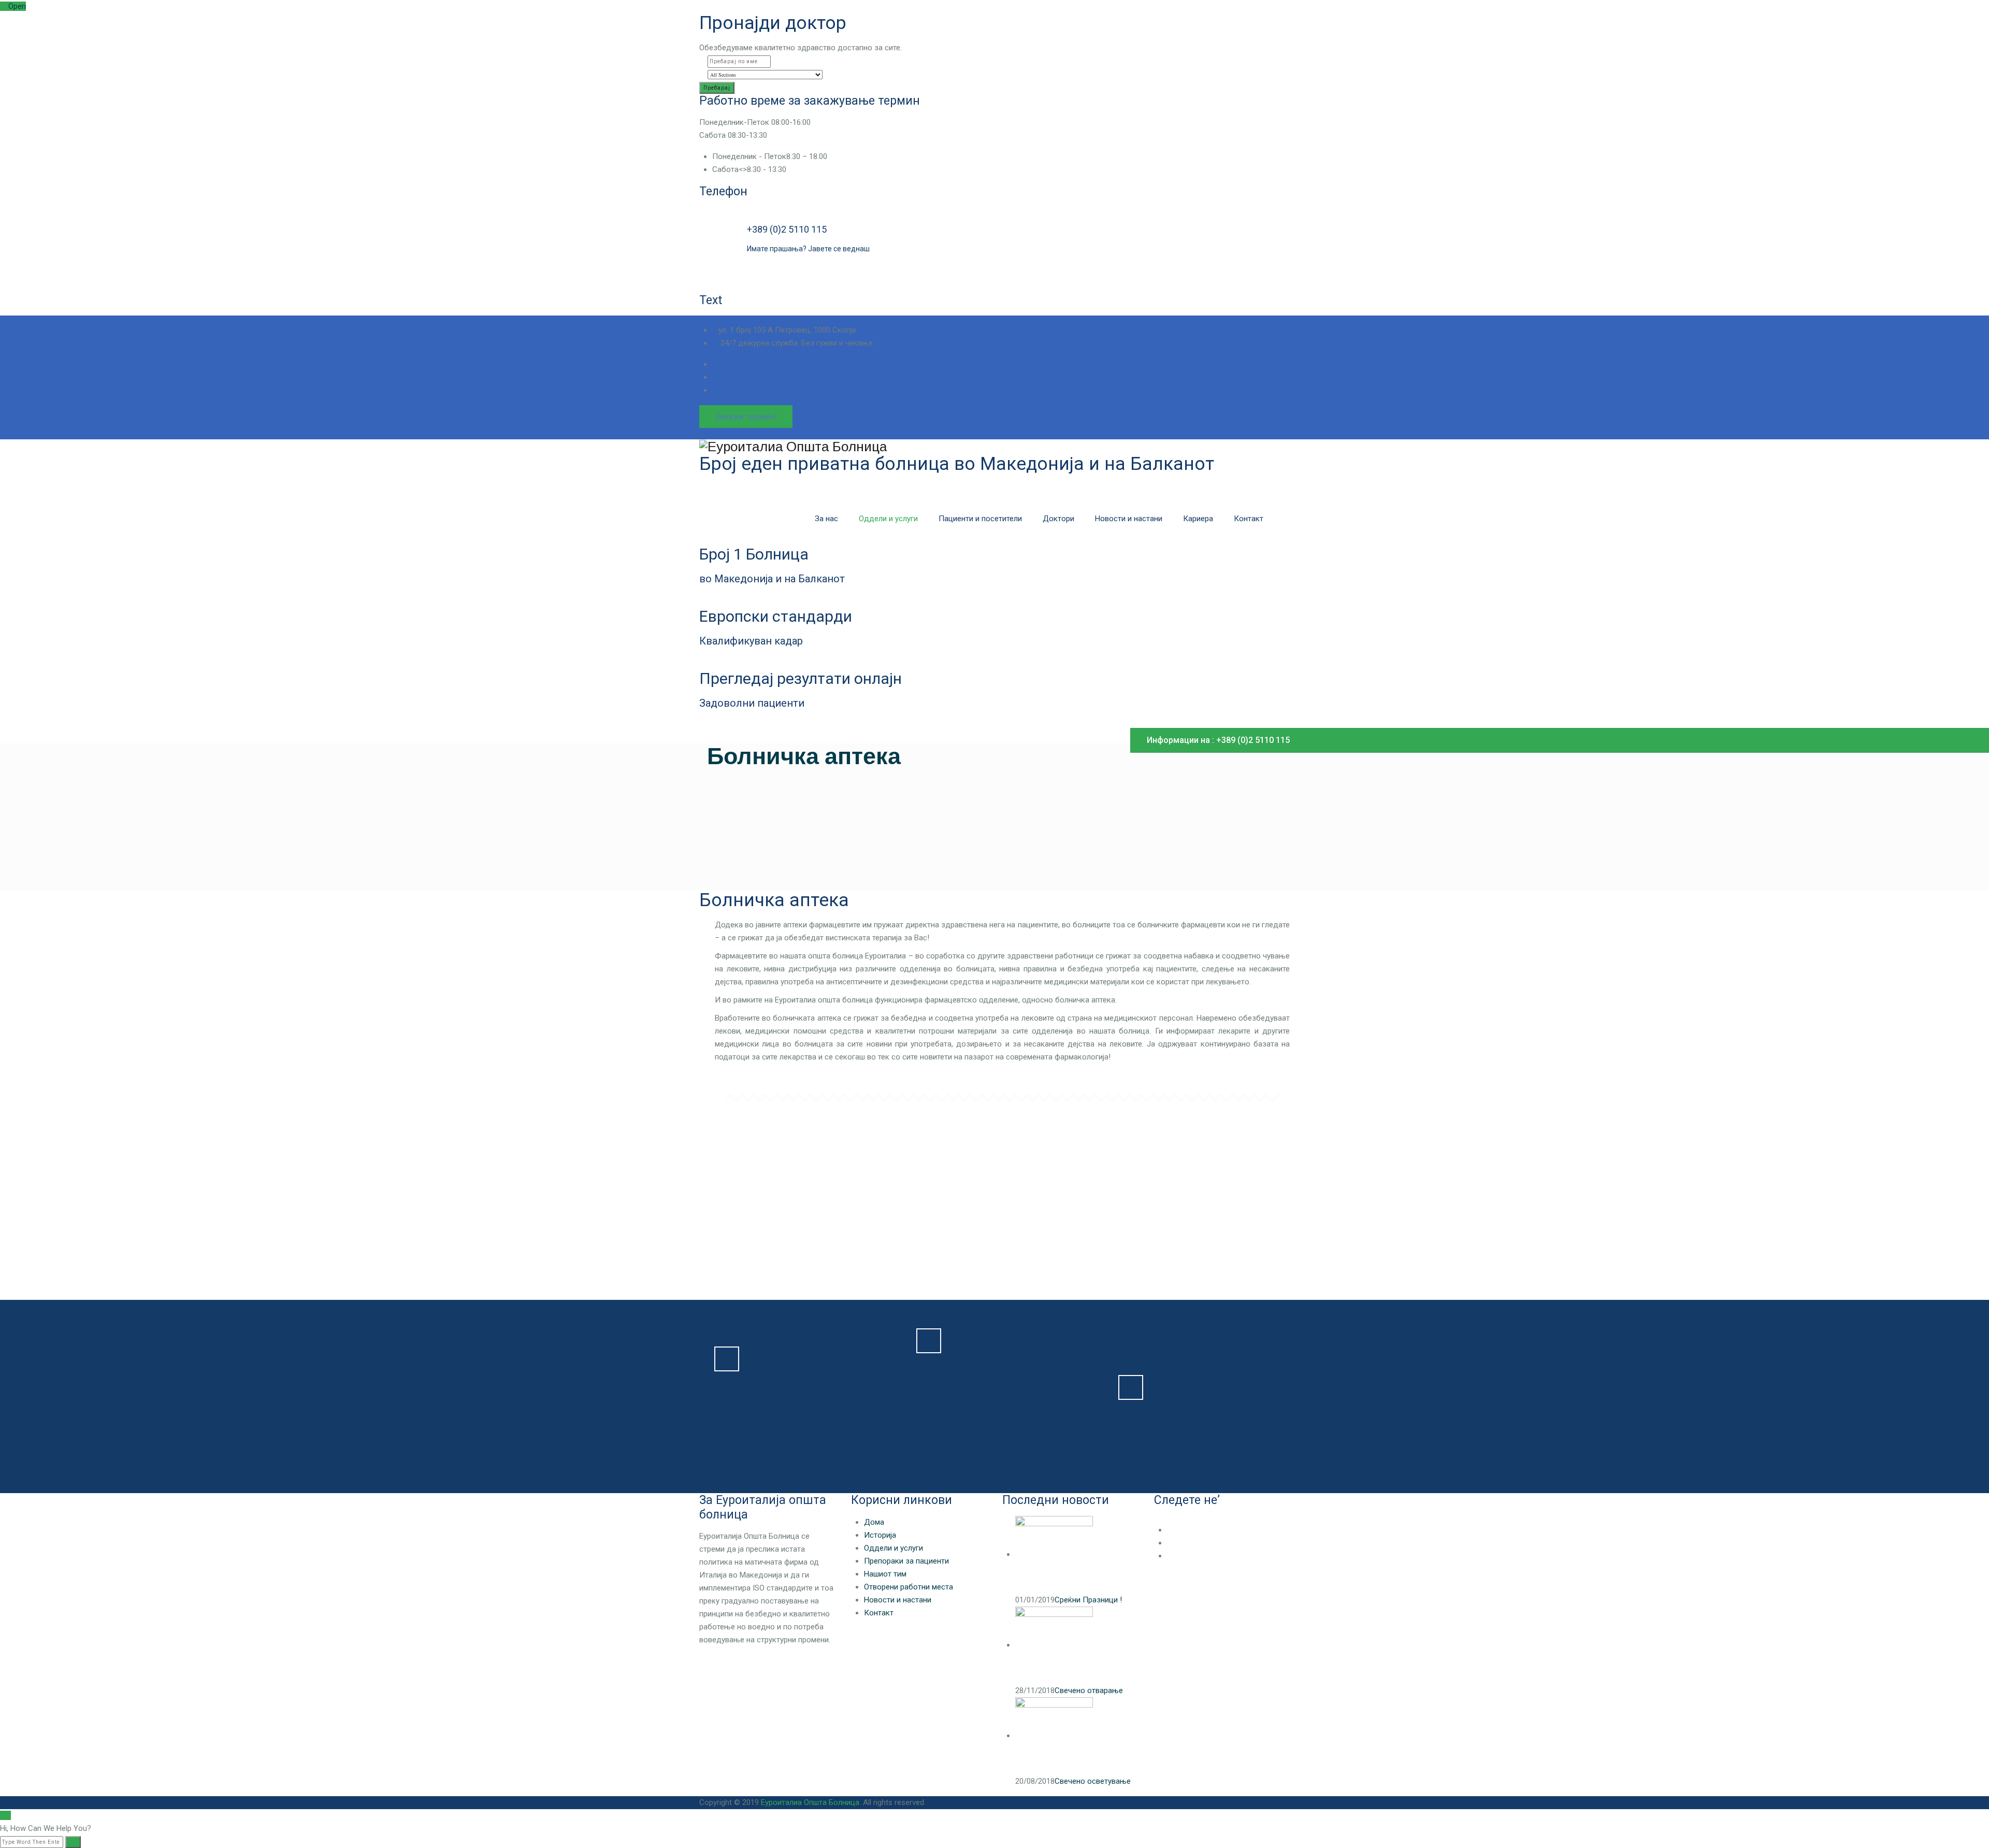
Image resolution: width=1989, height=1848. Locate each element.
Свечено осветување (1093, 1781)
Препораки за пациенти (906, 1561)
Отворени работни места (909, 1587)
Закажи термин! (746, 417)
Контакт (1249, 519)
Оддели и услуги (888, 519)
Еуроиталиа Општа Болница (810, 1802)
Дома (874, 1522)
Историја (880, 1535)
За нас (826, 519)
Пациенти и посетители (980, 519)
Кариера (1198, 519)
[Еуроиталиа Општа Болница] (994, 447)
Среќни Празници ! (1088, 1600)
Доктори (1058, 519)
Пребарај (717, 88)
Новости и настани (1129, 519)
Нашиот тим (885, 1574)
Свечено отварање (1089, 1691)
